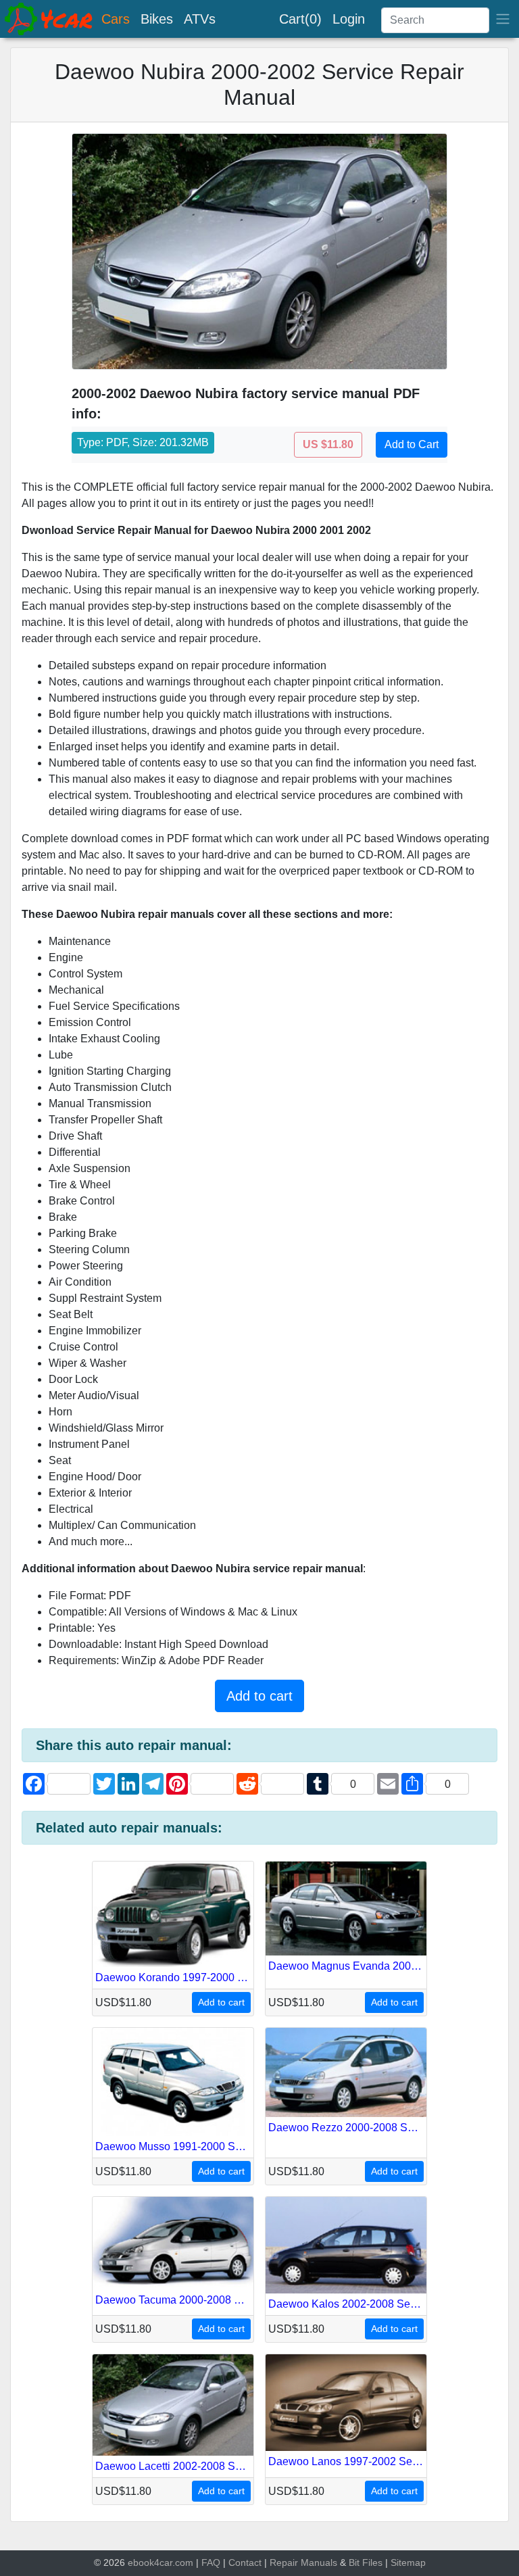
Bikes (157, 19)
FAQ (211, 2562)
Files (372, 2562)
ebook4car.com (160, 2562)
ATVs (200, 19)
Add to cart (259, 1696)
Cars (116, 19)
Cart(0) (300, 19)
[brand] (49, 19)
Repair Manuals (303, 2562)
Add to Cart (412, 444)
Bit (354, 2562)
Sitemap (408, 2562)
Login (349, 19)
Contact (245, 2562)
